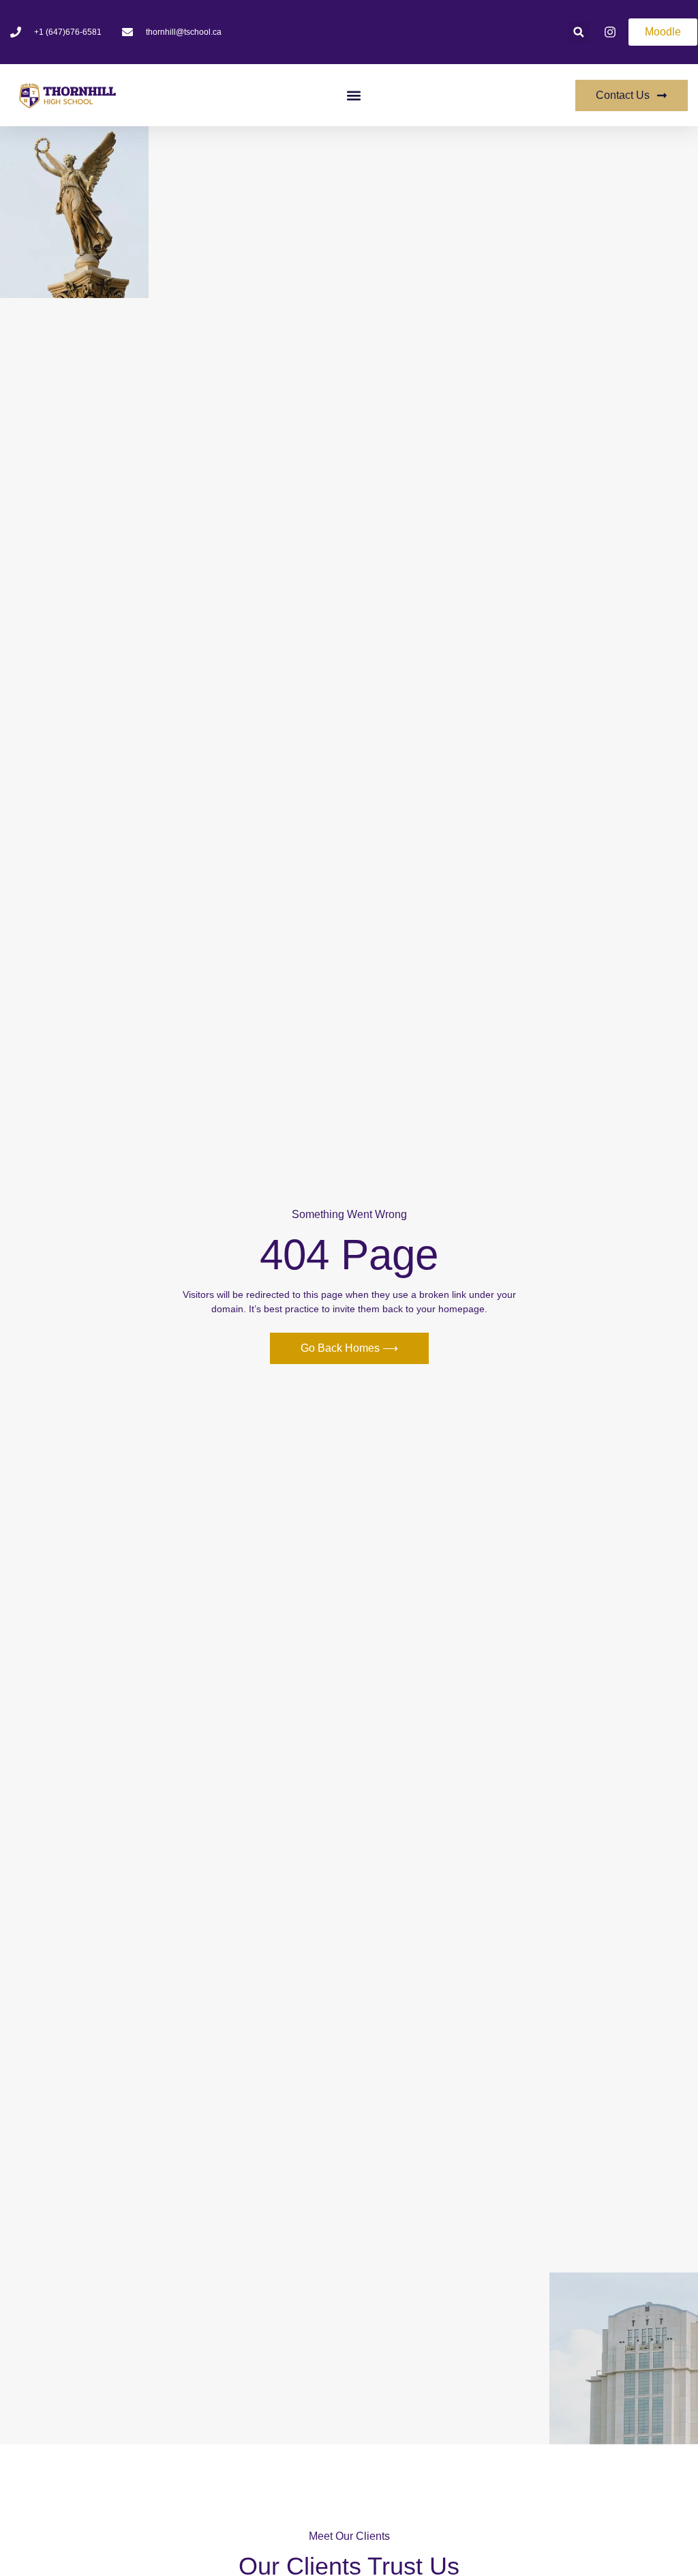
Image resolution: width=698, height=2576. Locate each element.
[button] (578, 32)
